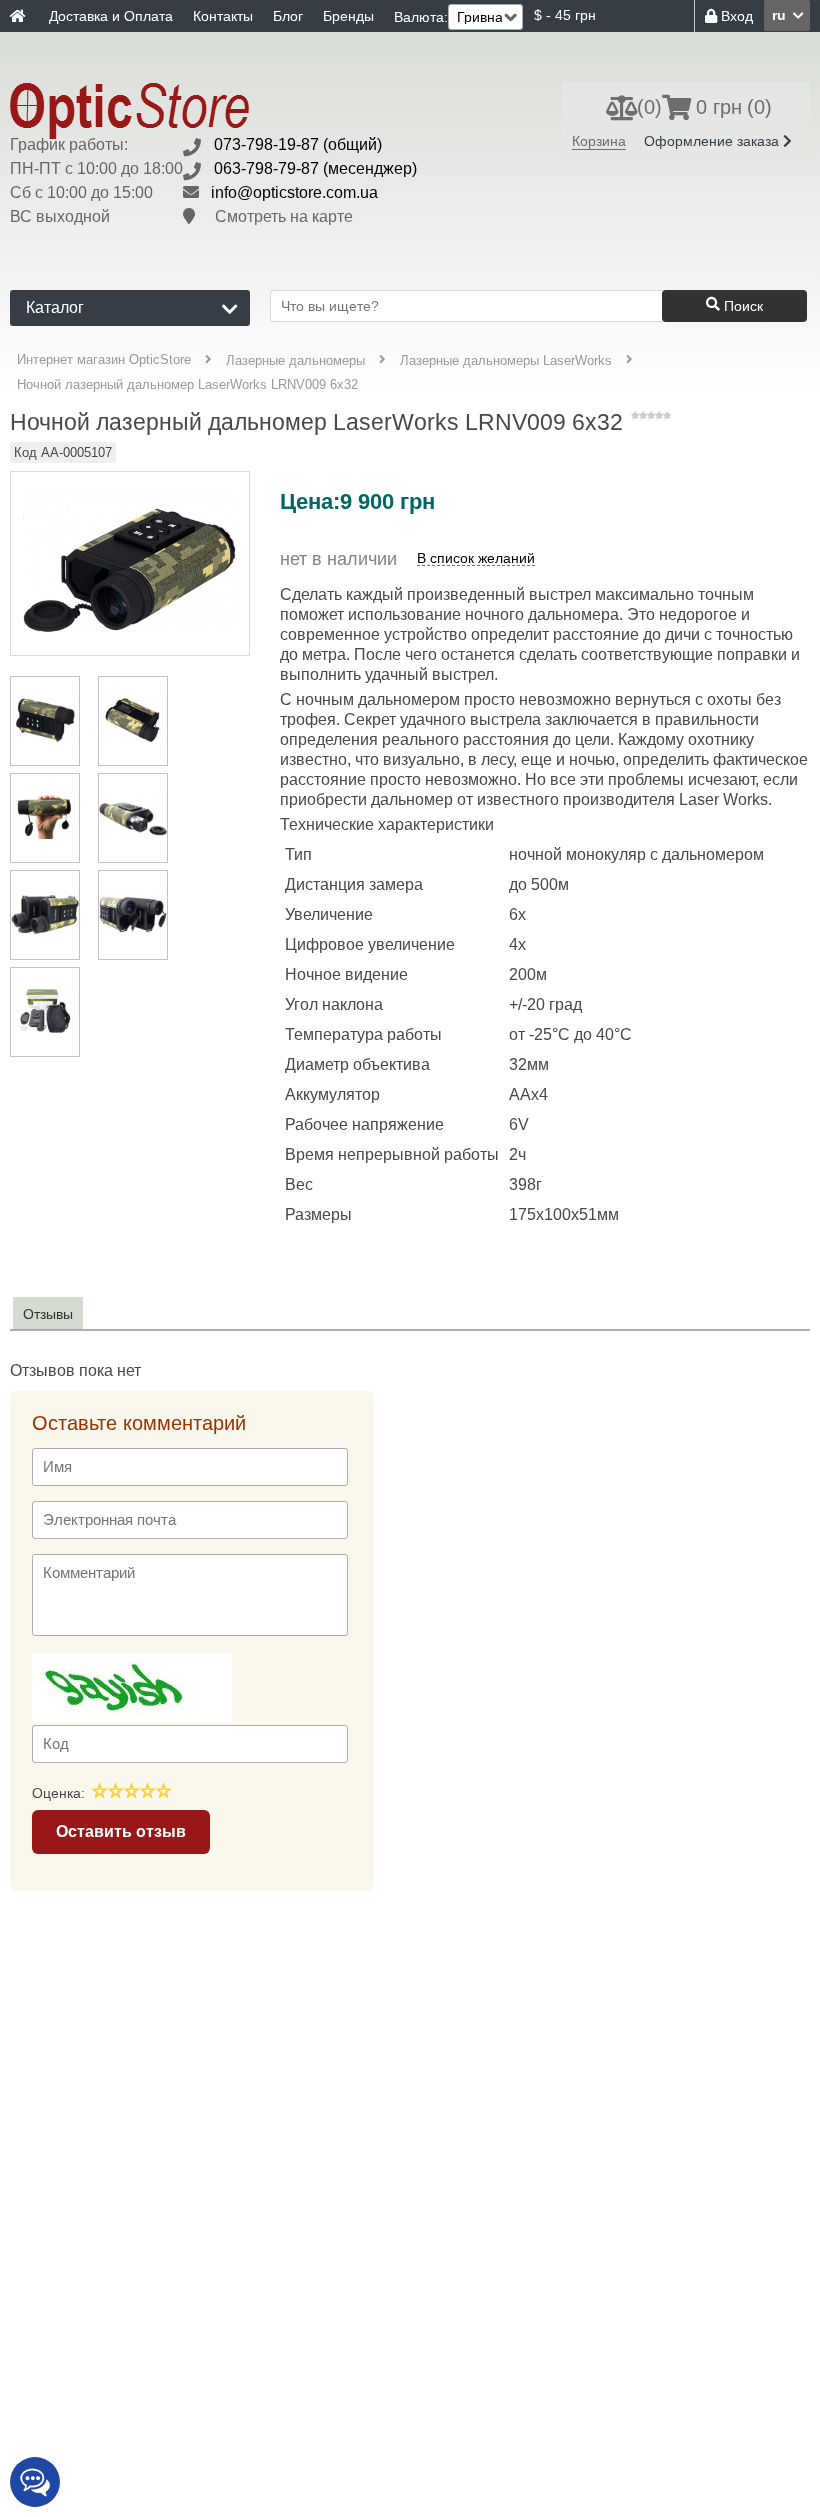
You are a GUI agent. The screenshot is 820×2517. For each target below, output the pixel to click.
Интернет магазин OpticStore (104, 359)
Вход (735, 16)
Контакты (223, 16)
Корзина (599, 141)
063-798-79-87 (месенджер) (315, 168)
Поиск (741, 306)
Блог (288, 16)
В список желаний (476, 558)
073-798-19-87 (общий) (298, 144)
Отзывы (48, 1314)
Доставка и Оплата (111, 16)
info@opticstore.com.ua (294, 192)
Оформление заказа (713, 141)
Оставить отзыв (121, 1831)
